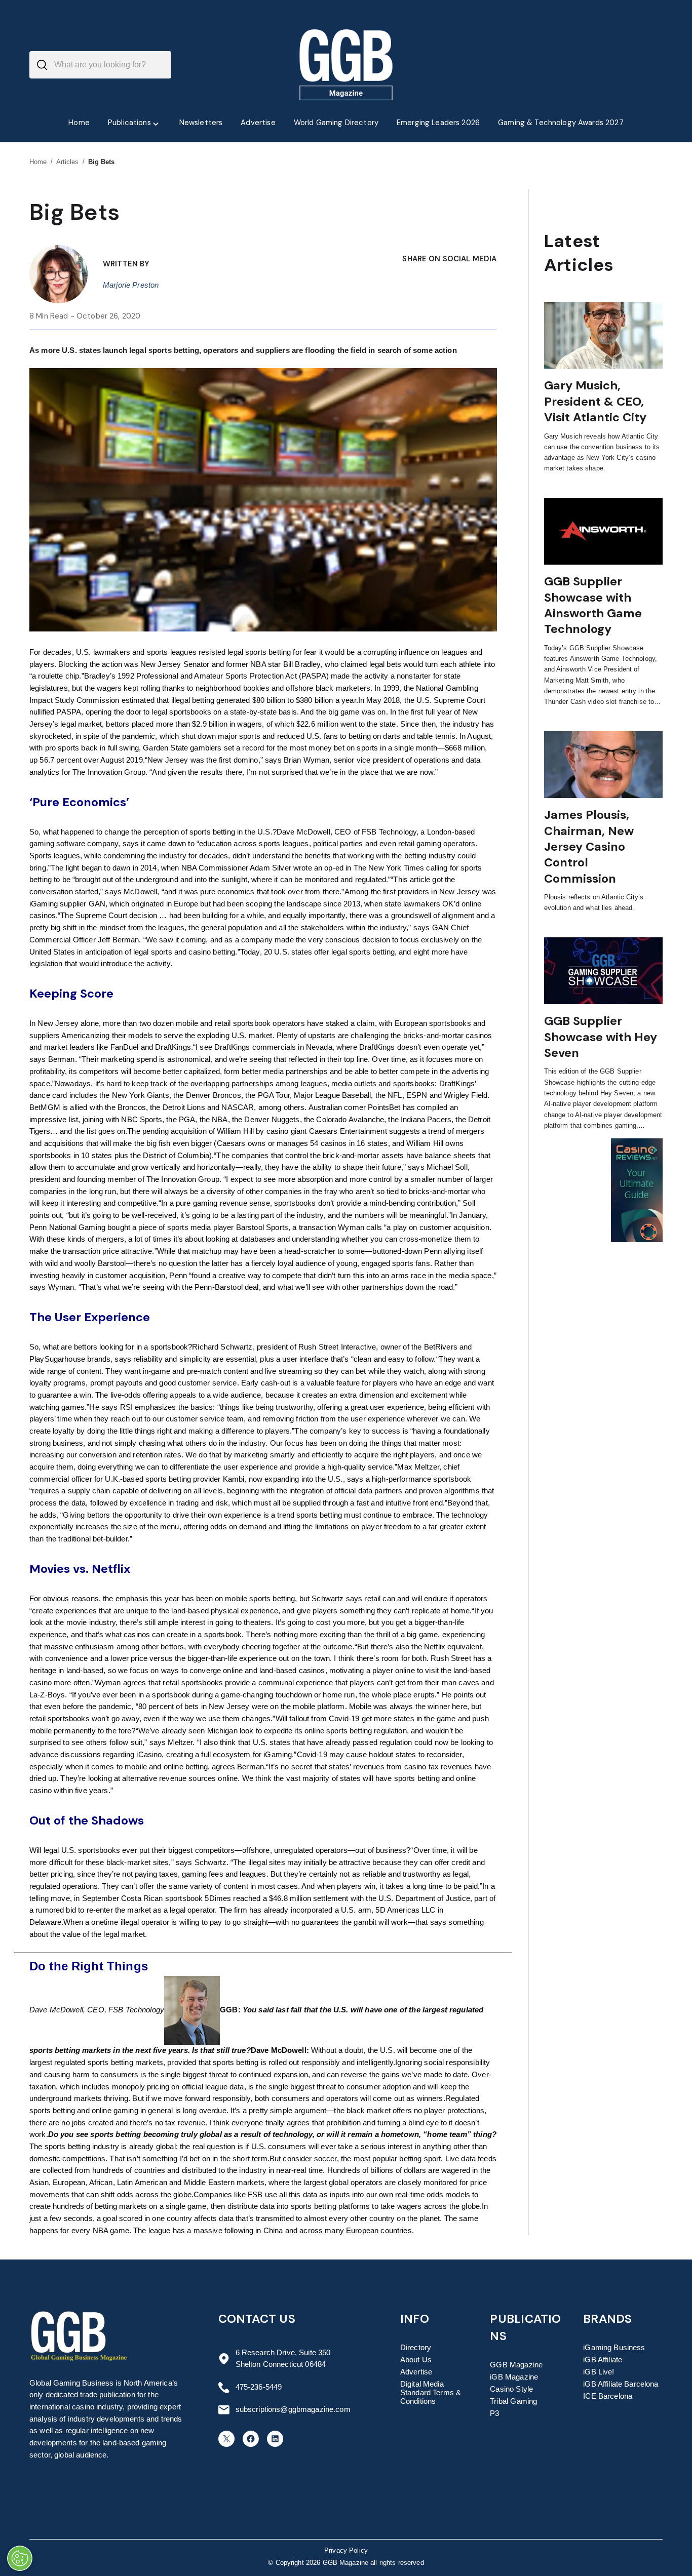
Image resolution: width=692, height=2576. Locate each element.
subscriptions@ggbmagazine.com (293, 2409)
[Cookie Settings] (20, 2558)
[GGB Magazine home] (346, 65)
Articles (68, 162)
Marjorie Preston (131, 285)
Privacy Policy (346, 2551)
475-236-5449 (259, 2387)
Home (38, 162)
